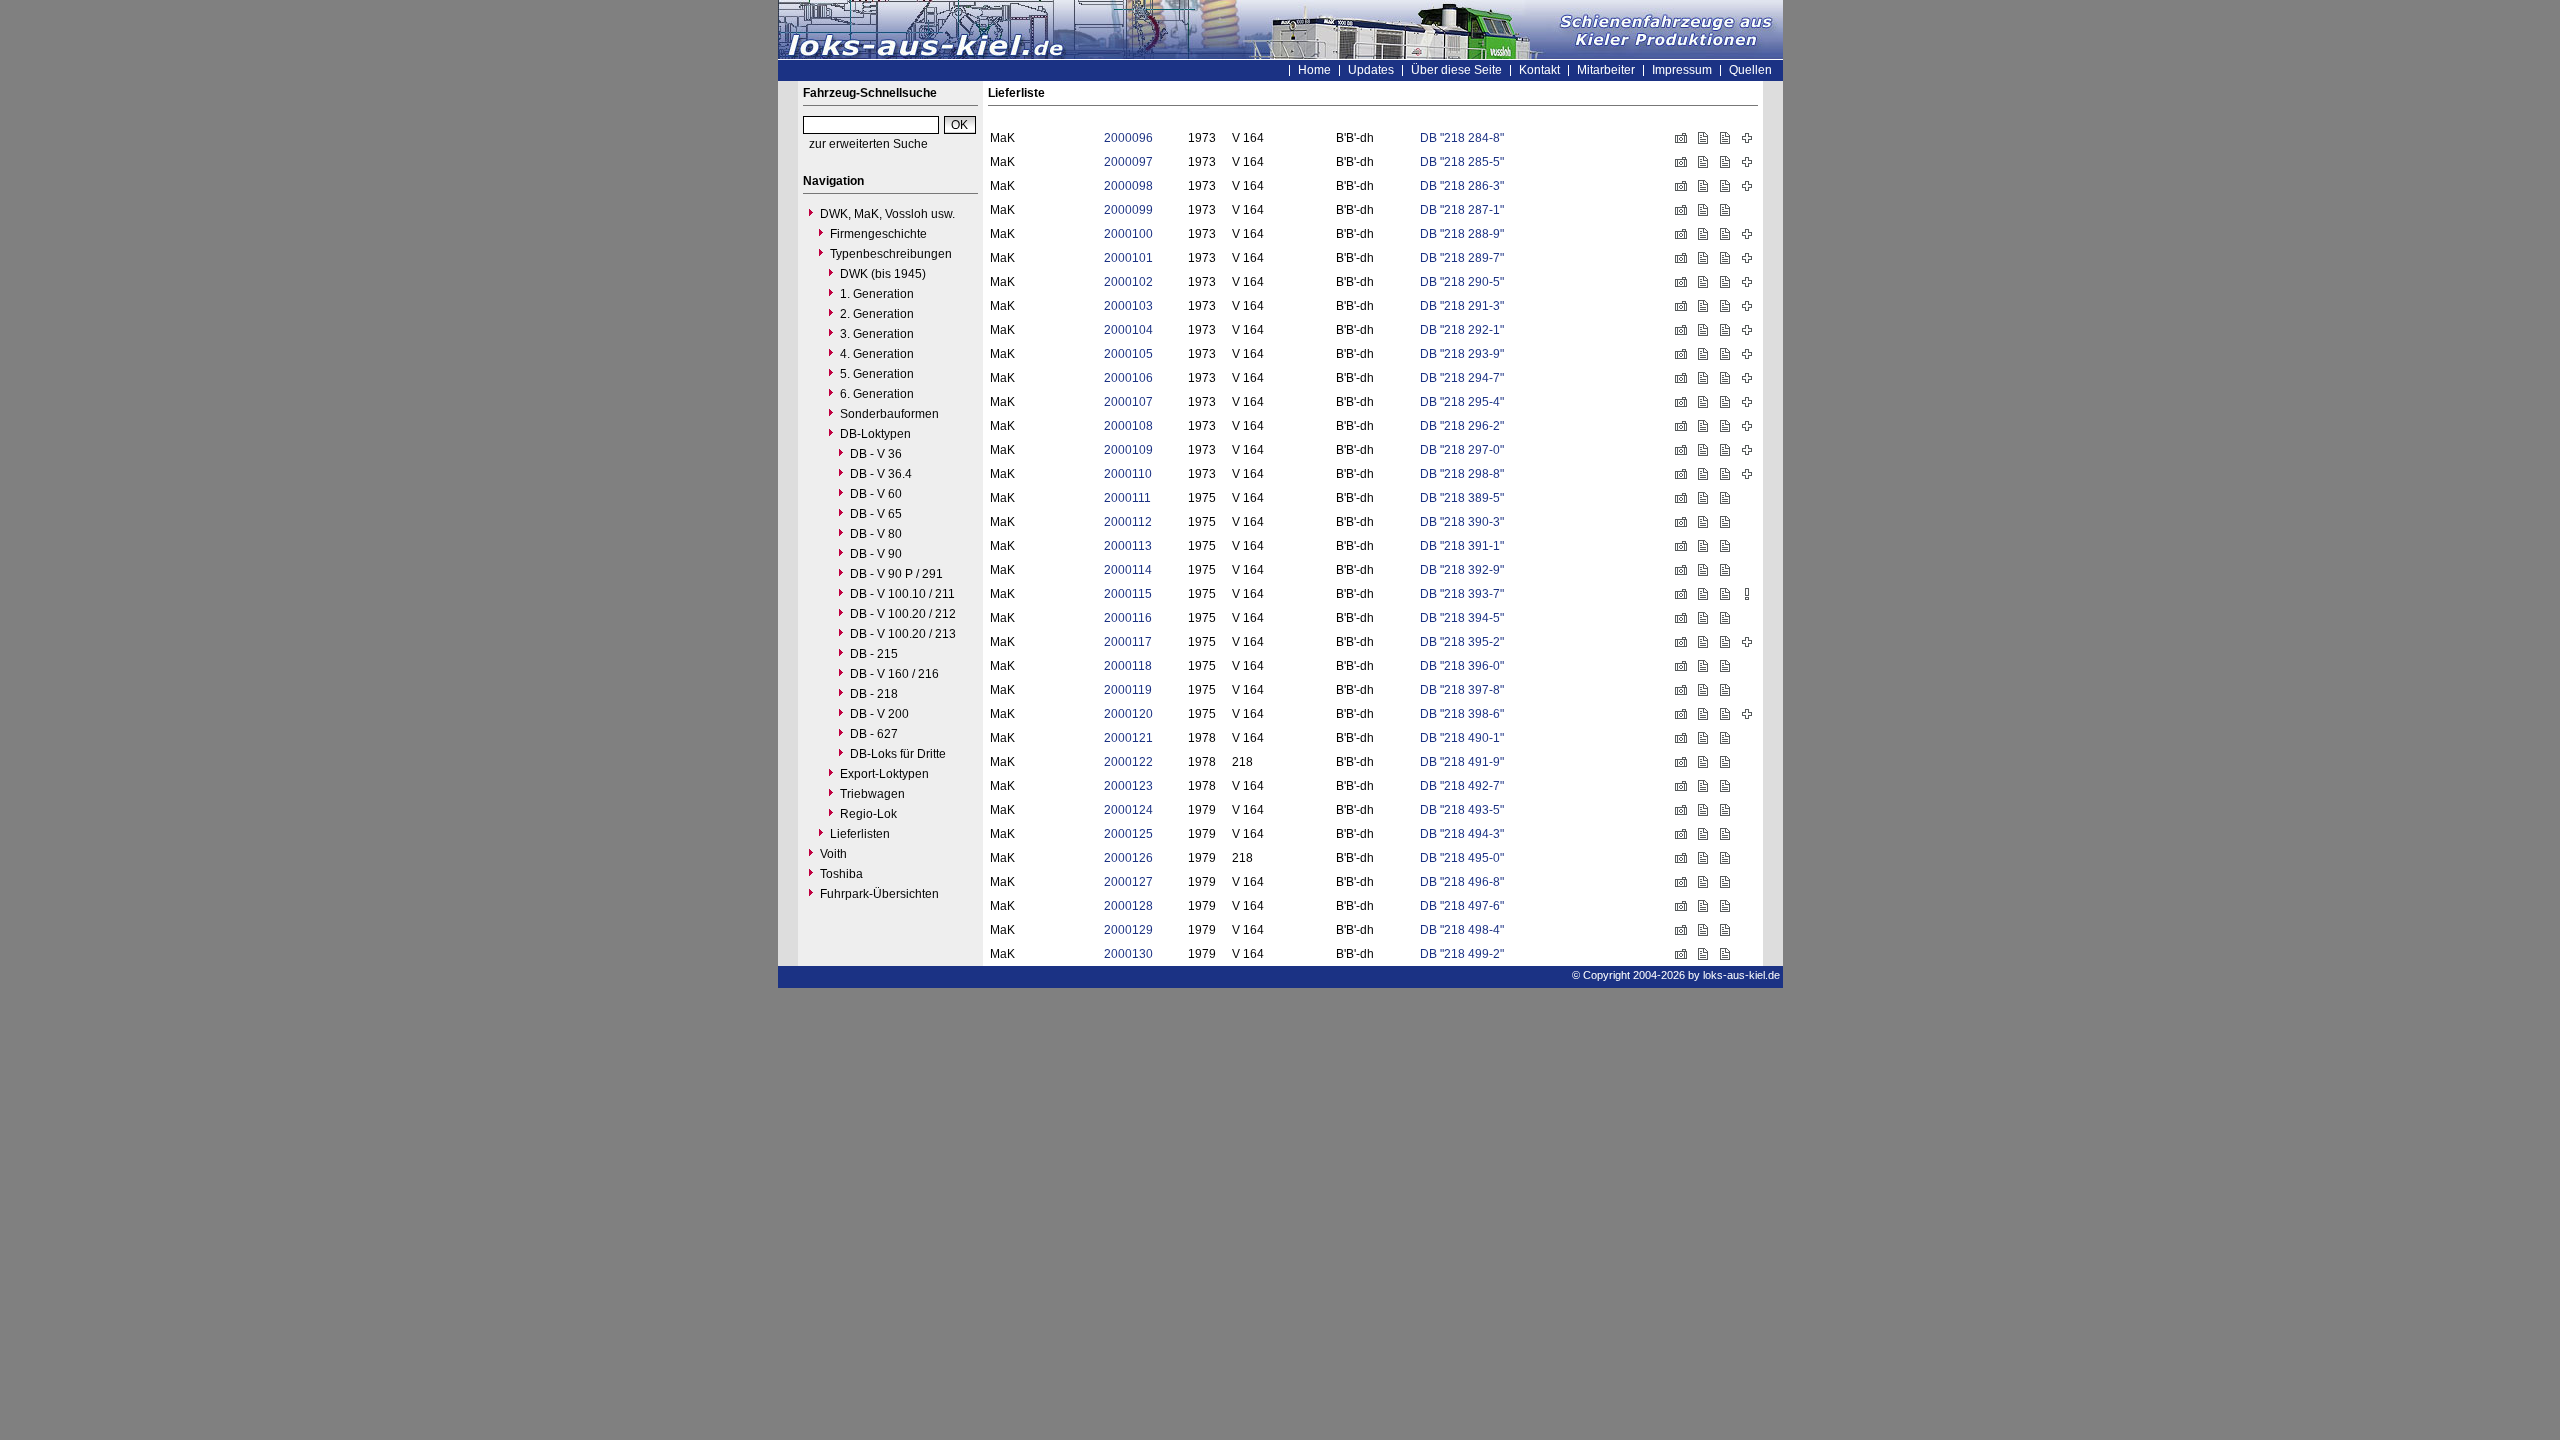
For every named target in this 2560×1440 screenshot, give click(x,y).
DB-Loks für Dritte (898, 754)
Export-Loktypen (884, 774)
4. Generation (877, 354)
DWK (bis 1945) (883, 274)
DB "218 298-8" (1462, 474)
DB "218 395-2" (1462, 642)
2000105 (1128, 354)
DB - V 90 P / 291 (896, 574)
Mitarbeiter (1606, 70)
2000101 (1128, 258)
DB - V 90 (876, 554)
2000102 (1128, 282)
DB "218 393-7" (1462, 594)
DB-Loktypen (875, 434)
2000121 (1128, 738)
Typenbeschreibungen (891, 254)
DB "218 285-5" (1462, 162)
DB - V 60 (876, 494)
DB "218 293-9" (1462, 354)
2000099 (1128, 210)
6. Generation (877, 394)
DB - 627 (874, 734)
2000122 (1128, 762)
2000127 (1128, 882)
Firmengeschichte (878, 234)
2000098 (1128, 186)
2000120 (1128, 714)
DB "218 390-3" (1462, 522)
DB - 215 (874, 654)
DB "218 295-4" (1462, 402)
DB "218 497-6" (1462, 906)
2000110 (1128, 474)
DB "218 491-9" (1462, 762)
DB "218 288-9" (1462, 234)
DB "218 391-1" (1462, 546)
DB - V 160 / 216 (894, 674)
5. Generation (877, 374)
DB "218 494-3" (1462, 834)
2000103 (1128, 306)
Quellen (1750, 70)
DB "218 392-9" (1462, 570)
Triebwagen (872, 794)
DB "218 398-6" (1462, 714)
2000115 (1128, 594)
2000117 (1128, 642)
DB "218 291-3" (1462, 306)
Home (1314, 70)
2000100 (1128, 234)
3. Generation (877, 334)
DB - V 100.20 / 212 (903, 614)
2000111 (1127, 498)
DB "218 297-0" (1462, 450)
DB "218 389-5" (1462, 498)
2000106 (1128, 378)
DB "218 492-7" (1462, 786)
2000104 (1128, 330)
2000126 (1128, 858)
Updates (1371, 70)
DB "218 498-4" (1462, 930)
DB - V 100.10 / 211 (902, 594)
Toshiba (841, 874)
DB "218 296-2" (1462, 426)
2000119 (1128, 690)
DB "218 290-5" (1462, 282)
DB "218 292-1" (1462, 330)
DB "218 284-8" (1462, 138)
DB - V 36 (876, 454)
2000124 (1128, 810)
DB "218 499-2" (1462, 954)
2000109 (1128, 450)
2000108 (1128, 426)
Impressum (1682, 70)
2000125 (1128, 834)
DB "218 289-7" (1462, 258)
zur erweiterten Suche (868, 144)
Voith (833, 854)
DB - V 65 (876, 514)
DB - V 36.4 (881, 474)
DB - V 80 (876, 534)
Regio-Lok (868, 814)
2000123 (1128, 786)
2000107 (1128, 402)
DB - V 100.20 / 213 (903, 634)
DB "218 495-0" (1462, 858)
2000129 (1128, 930)
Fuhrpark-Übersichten (879, 894)
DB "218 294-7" (1462, 378)
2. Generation (877, 314)
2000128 (1128, 906)
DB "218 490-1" (1462, 738)
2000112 (1128, 522)
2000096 (1128, 138)
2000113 (1128, 546)
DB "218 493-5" (1462, 810)
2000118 (1128, 666)
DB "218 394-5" (1462, 618)
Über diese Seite (1456, 70)
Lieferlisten (860, 834)
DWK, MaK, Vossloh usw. (887, 214)
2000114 (1128, 570)
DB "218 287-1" (1462, 210)
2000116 (1128, 618)
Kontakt (1539, 70)
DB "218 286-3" (1462, 186)
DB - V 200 (879, 714)
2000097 (1128, 162)
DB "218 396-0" (1462, 666)
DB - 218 (874, 694)
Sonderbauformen (889, 414)
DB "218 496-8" (1462, 882)
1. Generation (877, 294)
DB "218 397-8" (1462, 690)
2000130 (1128, 954)
